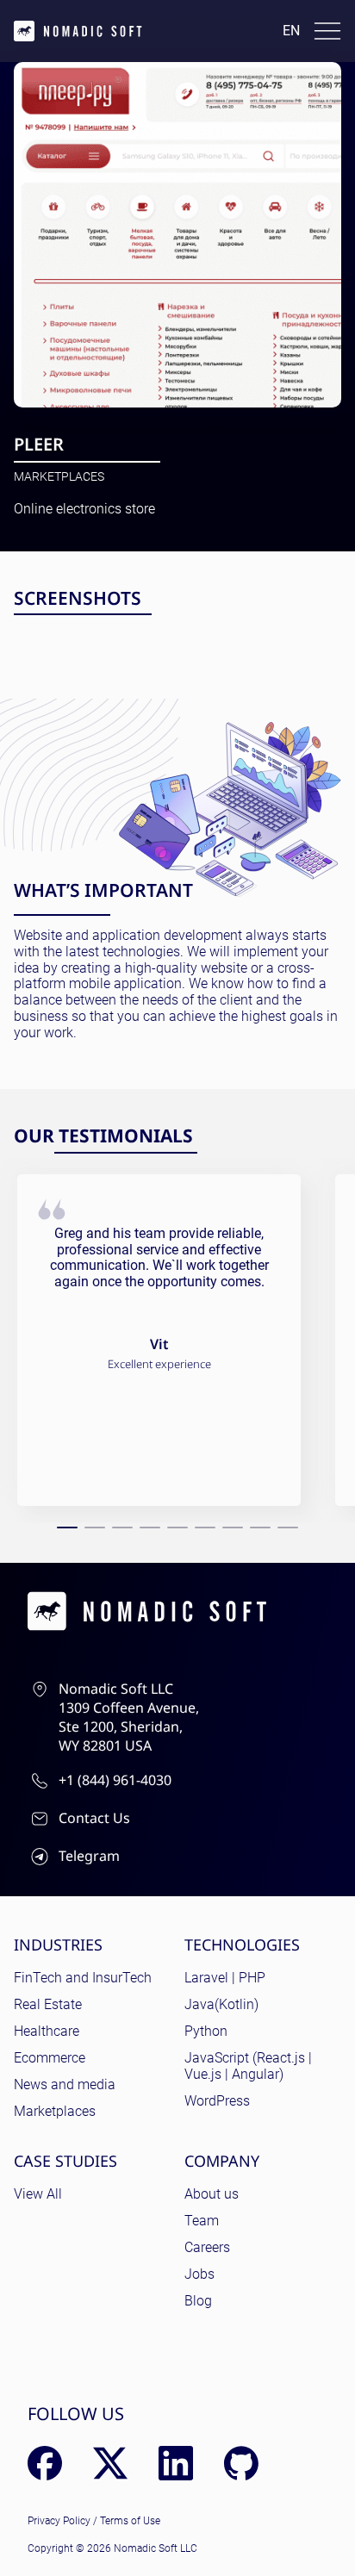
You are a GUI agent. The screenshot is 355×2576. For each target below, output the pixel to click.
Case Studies (65, 2161)
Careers (207, 2247)
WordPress (217, 2101)
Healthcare (47, 2031)
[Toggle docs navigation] (327, 31)
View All (38, 2194)
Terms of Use (130, 2521)
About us (212, 2194)
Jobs (199, 2274)
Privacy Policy (59, 2521)
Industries (58, 1944)
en (291, 31)
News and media (65, 2084)
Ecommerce (50, 2058)
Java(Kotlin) (221, 2004)
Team (202, 2221)
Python (206, 2031)
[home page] (78, 31)
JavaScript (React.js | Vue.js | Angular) (248, 2066)
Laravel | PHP (225, 1978)
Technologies (242, 1944)
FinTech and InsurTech (83, 1978)
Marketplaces (59, 476)
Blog (198, 2301)
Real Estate (48, 2004)
